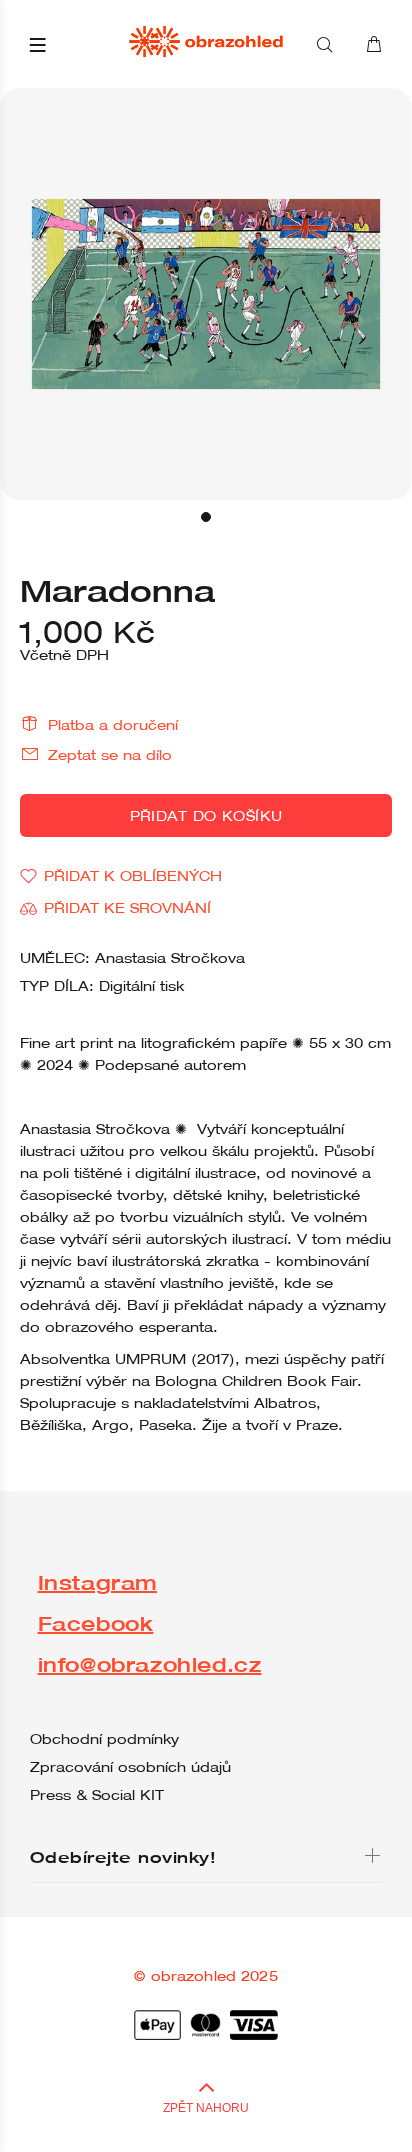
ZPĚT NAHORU (206, 2108)
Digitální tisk (141, 986)
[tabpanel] (206, 294)
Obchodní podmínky (104, 1739)
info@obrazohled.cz (150, 1664)
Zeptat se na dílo (110, 755)
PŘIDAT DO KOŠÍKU (206, 816)
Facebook (96, 1623)
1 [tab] (206, 517)
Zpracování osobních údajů (130, 1767)
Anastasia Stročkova (170, 958)
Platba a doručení (113, 725)
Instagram (97, 1582)
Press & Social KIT (97, 1795)
